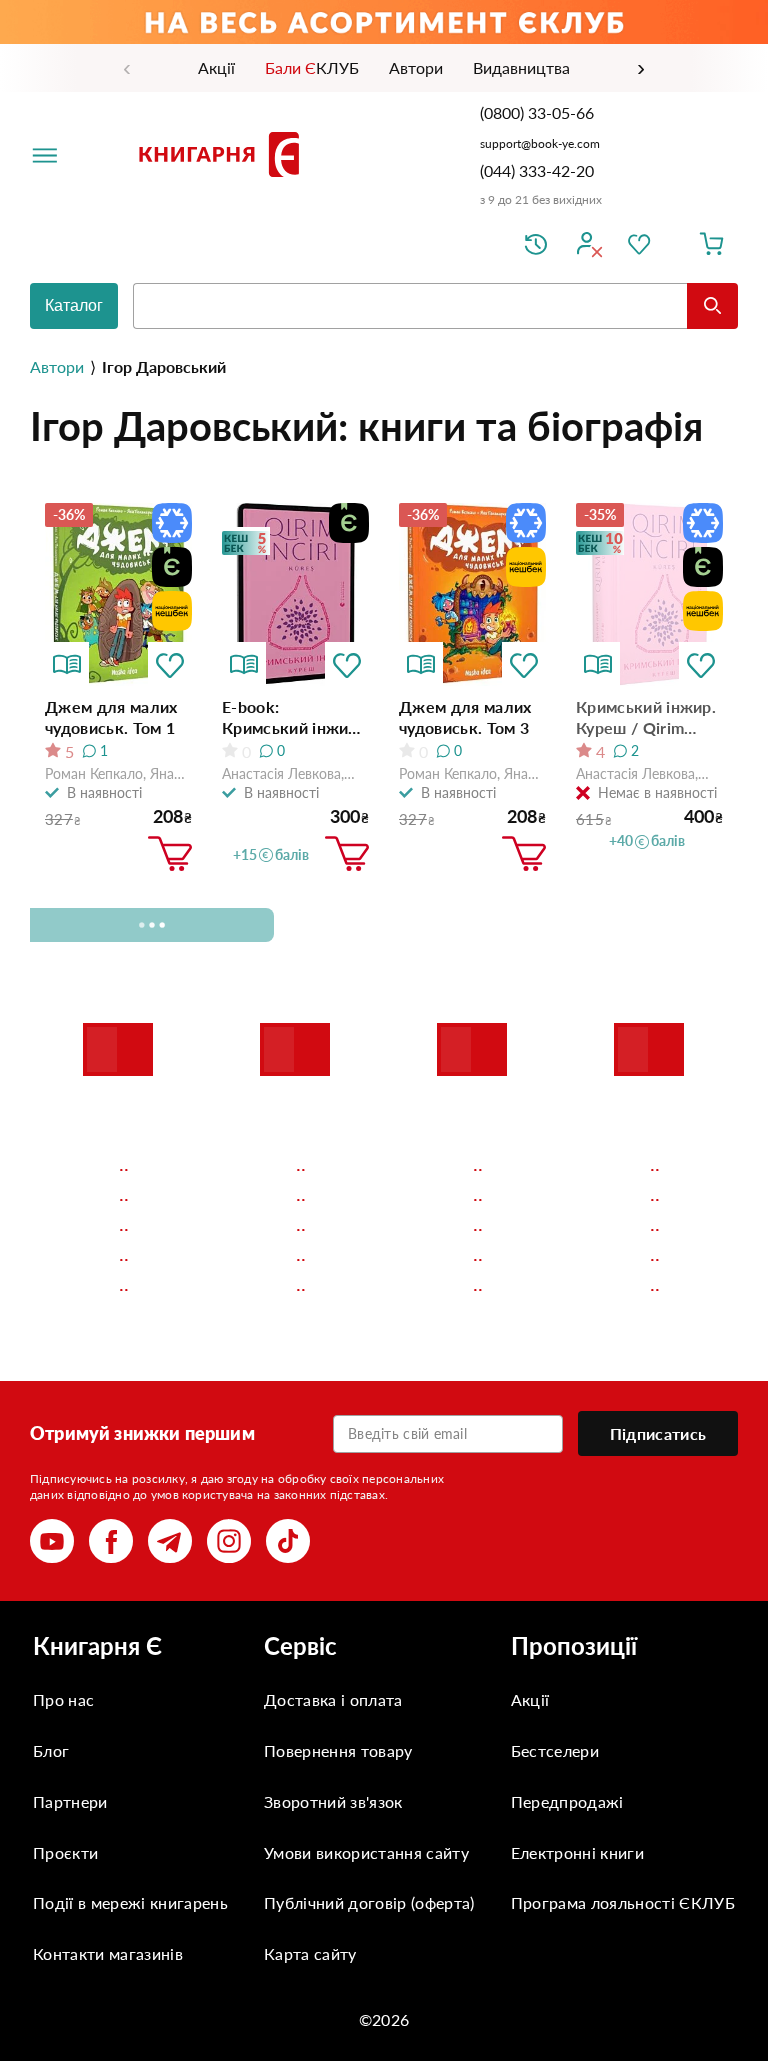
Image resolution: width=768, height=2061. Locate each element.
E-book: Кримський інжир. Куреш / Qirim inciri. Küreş (292, 717)
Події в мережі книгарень (130, 1902)
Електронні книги (577, 1852)
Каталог (74, 305)
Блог (51, 1750)
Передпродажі (567, 1801)
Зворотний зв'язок (333, 1801)
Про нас (63, 1699)
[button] (170, 664)
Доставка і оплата (333, 1699)
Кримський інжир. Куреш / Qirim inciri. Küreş (646, 717)
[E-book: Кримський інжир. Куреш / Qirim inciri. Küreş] (295, 595)
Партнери (70, 1801)
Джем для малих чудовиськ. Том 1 (111, 717)
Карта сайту (310, 1953)
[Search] (712, 306)
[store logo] (223, 154)
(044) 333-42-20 (537, 170)
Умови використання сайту (366, 1852)
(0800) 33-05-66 (539, 112)
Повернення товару (338, 1750)
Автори (57, 366)
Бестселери (555, 1750)
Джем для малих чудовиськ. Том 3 (465, 717)
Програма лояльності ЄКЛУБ (623, 1902)
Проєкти (65, 1852)
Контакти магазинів (108, 1953)
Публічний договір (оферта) (369, 1902)
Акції (530, 1699)
